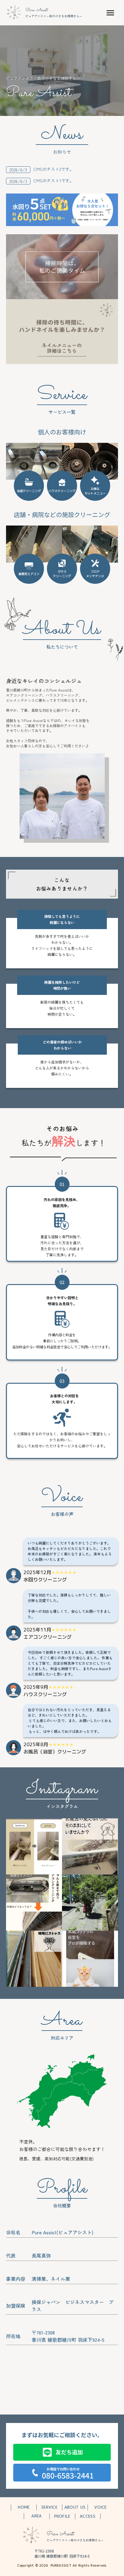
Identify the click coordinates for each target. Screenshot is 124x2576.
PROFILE (62, 2516)
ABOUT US (75, 2507)
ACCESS (88, 2516)
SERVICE (49, 2507)
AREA (36, 2516)
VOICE (100, 2507)
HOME (24, 2507)
